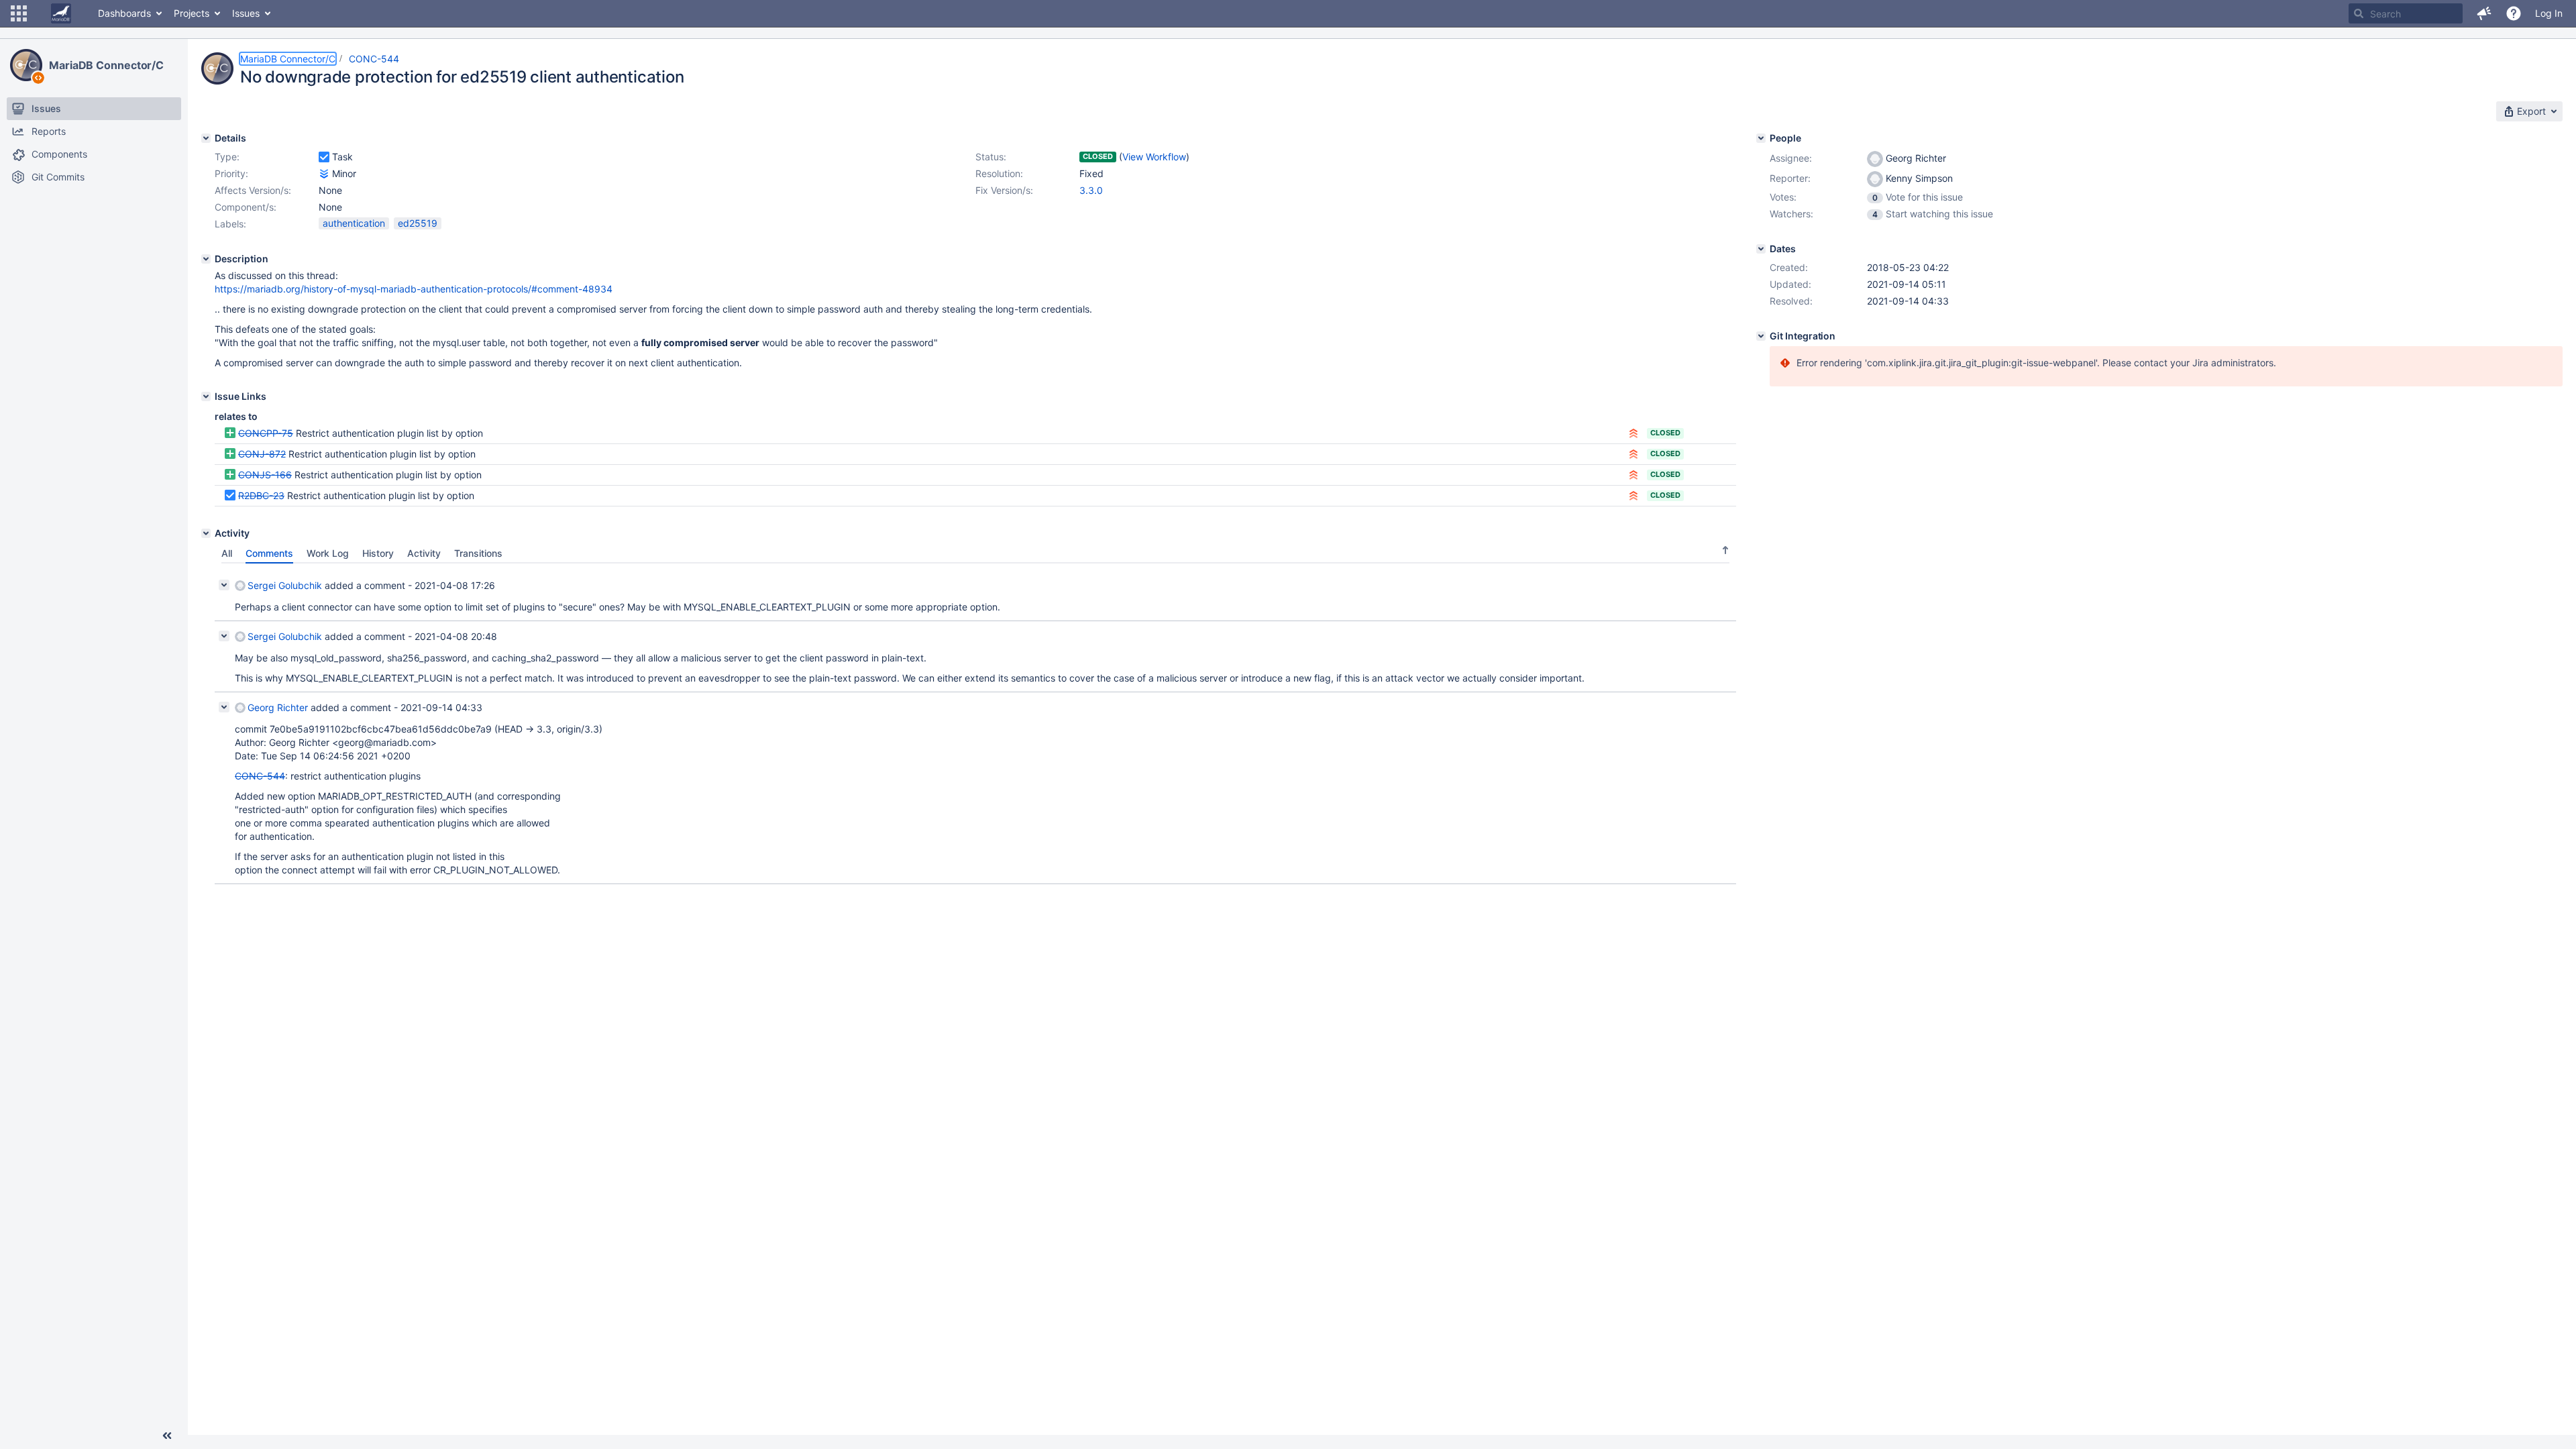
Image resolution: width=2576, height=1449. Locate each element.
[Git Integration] (1761, 336)
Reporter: (1790, 178)
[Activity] (206, 533)
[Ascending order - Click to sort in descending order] (1725, 550)
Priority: (231, 173)
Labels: (230, 224)
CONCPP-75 (266, 433)
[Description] (206, 259)
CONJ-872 (262, 454)
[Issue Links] (206, 396)
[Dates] (1761, 249)
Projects (192, 13)
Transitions (478, 553)
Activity (424, 553)
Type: (227, 157)
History (378, 553)
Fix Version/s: (1004, 190)
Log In (2549, 13)
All (227, 553)
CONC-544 (374, 59)
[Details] (206, 138)
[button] (19, 13)
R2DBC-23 (261, 495)
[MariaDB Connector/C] (26, 65)
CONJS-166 (265, 475)
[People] (1761, 138)
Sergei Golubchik (285, 585)
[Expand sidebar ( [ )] (167, 1436)
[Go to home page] (61, 13)
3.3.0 (1091, 190)
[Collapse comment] (224, 585)
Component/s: (246, 207)
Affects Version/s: (253, 190)
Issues (246, 13)
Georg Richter (278, 707)
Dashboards (124, 13)
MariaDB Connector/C (106, 65)
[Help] (2514, 13)
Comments (269, 553)
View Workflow (1154, 157)
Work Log (328, 553)
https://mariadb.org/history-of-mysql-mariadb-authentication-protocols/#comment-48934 (414, 289)
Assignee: (1791, 158)
